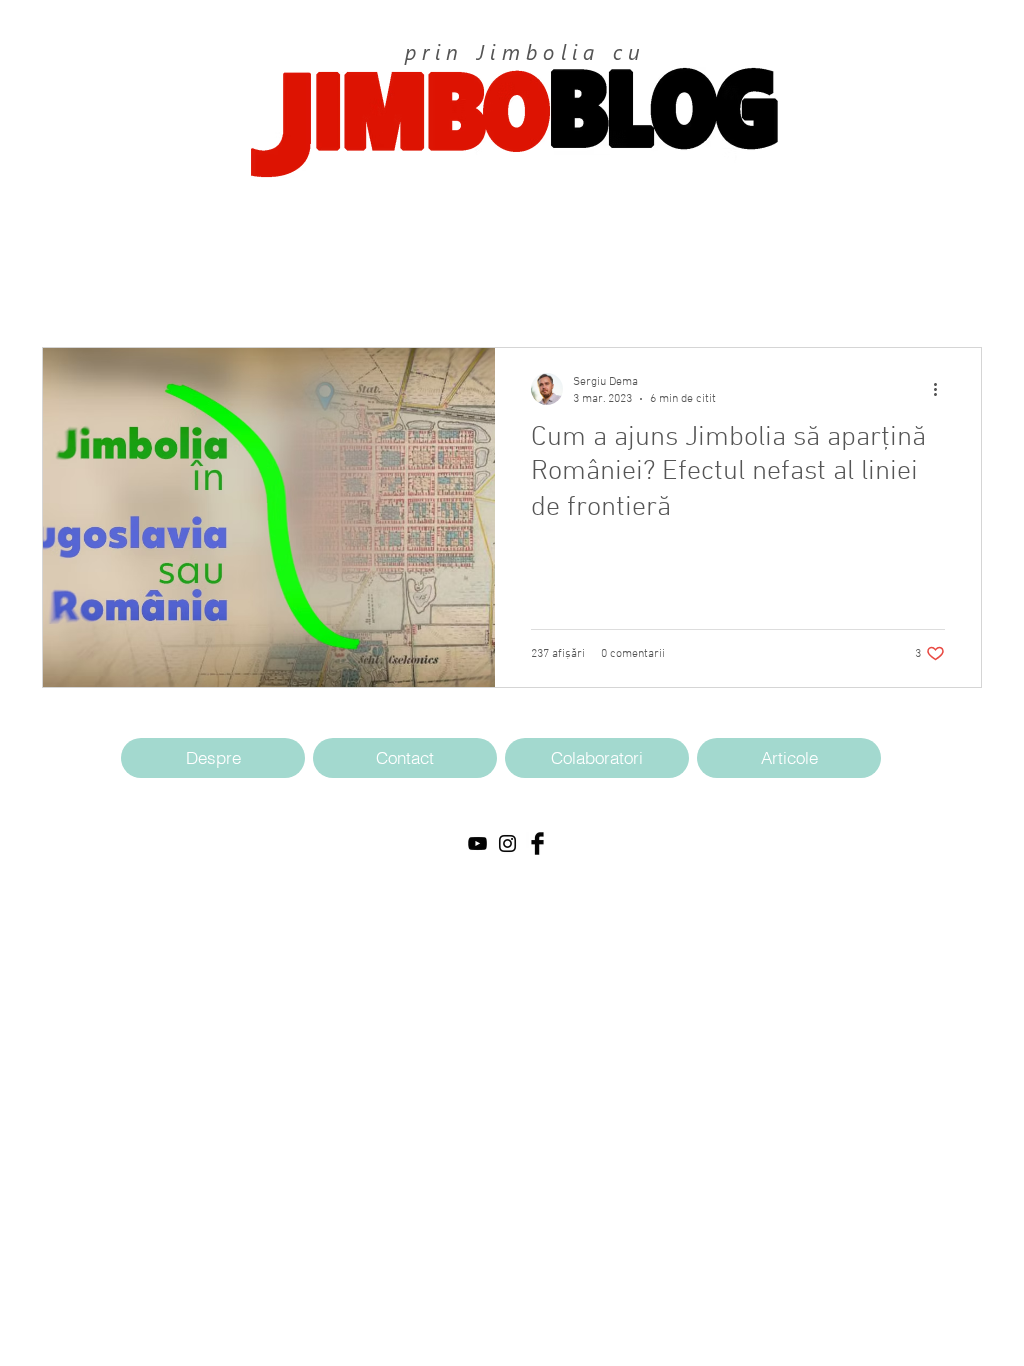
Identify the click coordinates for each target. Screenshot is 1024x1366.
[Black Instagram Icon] (507, 843)
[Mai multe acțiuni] (942, 389)
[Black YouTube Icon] (477, 843)
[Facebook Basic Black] (537, 843)
